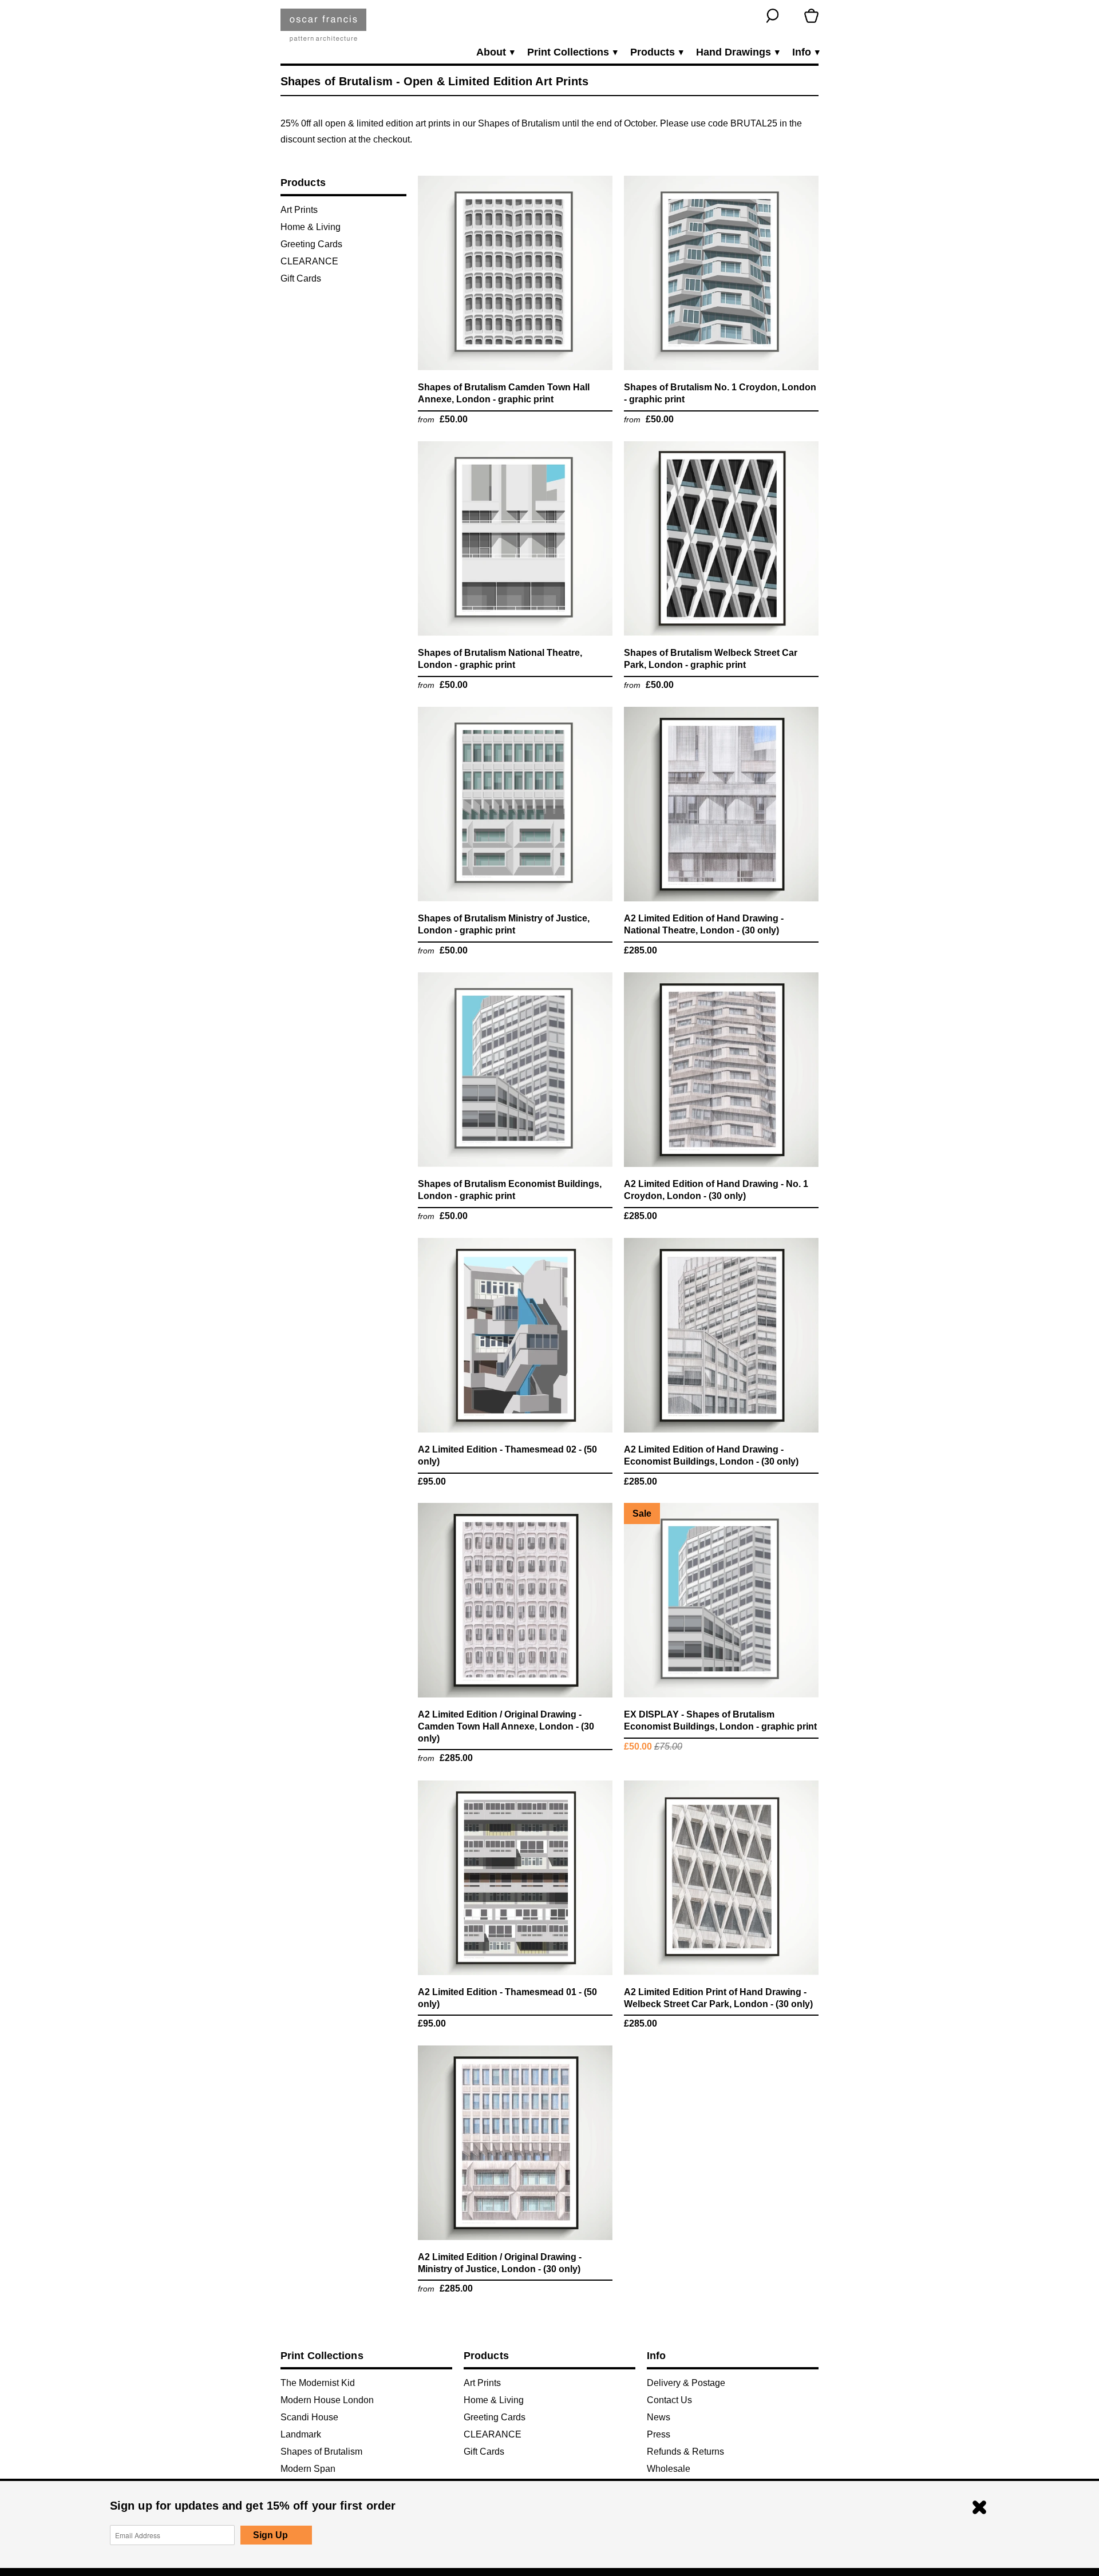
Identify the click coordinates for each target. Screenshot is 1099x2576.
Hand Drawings (737, 52)
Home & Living (311, 227)
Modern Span (308, 2469)
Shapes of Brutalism (321, 2452)
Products (656, 52)
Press (659, 2434)
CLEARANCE (309, 261)
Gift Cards (301, 278)
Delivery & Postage (686, 2383)
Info (805, 52)
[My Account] (792, 16)
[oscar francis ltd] (323, 29)
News (659, 2417)
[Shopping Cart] (811, 16)
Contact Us (669, 2400)
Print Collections (572, 52)
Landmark (301, 2434)
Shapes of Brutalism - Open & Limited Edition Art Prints (435, 81)
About (495, 52)
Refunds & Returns (685, 2452)
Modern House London (327, 2400)
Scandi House (309, 2417)
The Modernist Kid (318, 2383)
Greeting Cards (311, 244)
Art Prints (299, 210)
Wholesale (669, 2469)
